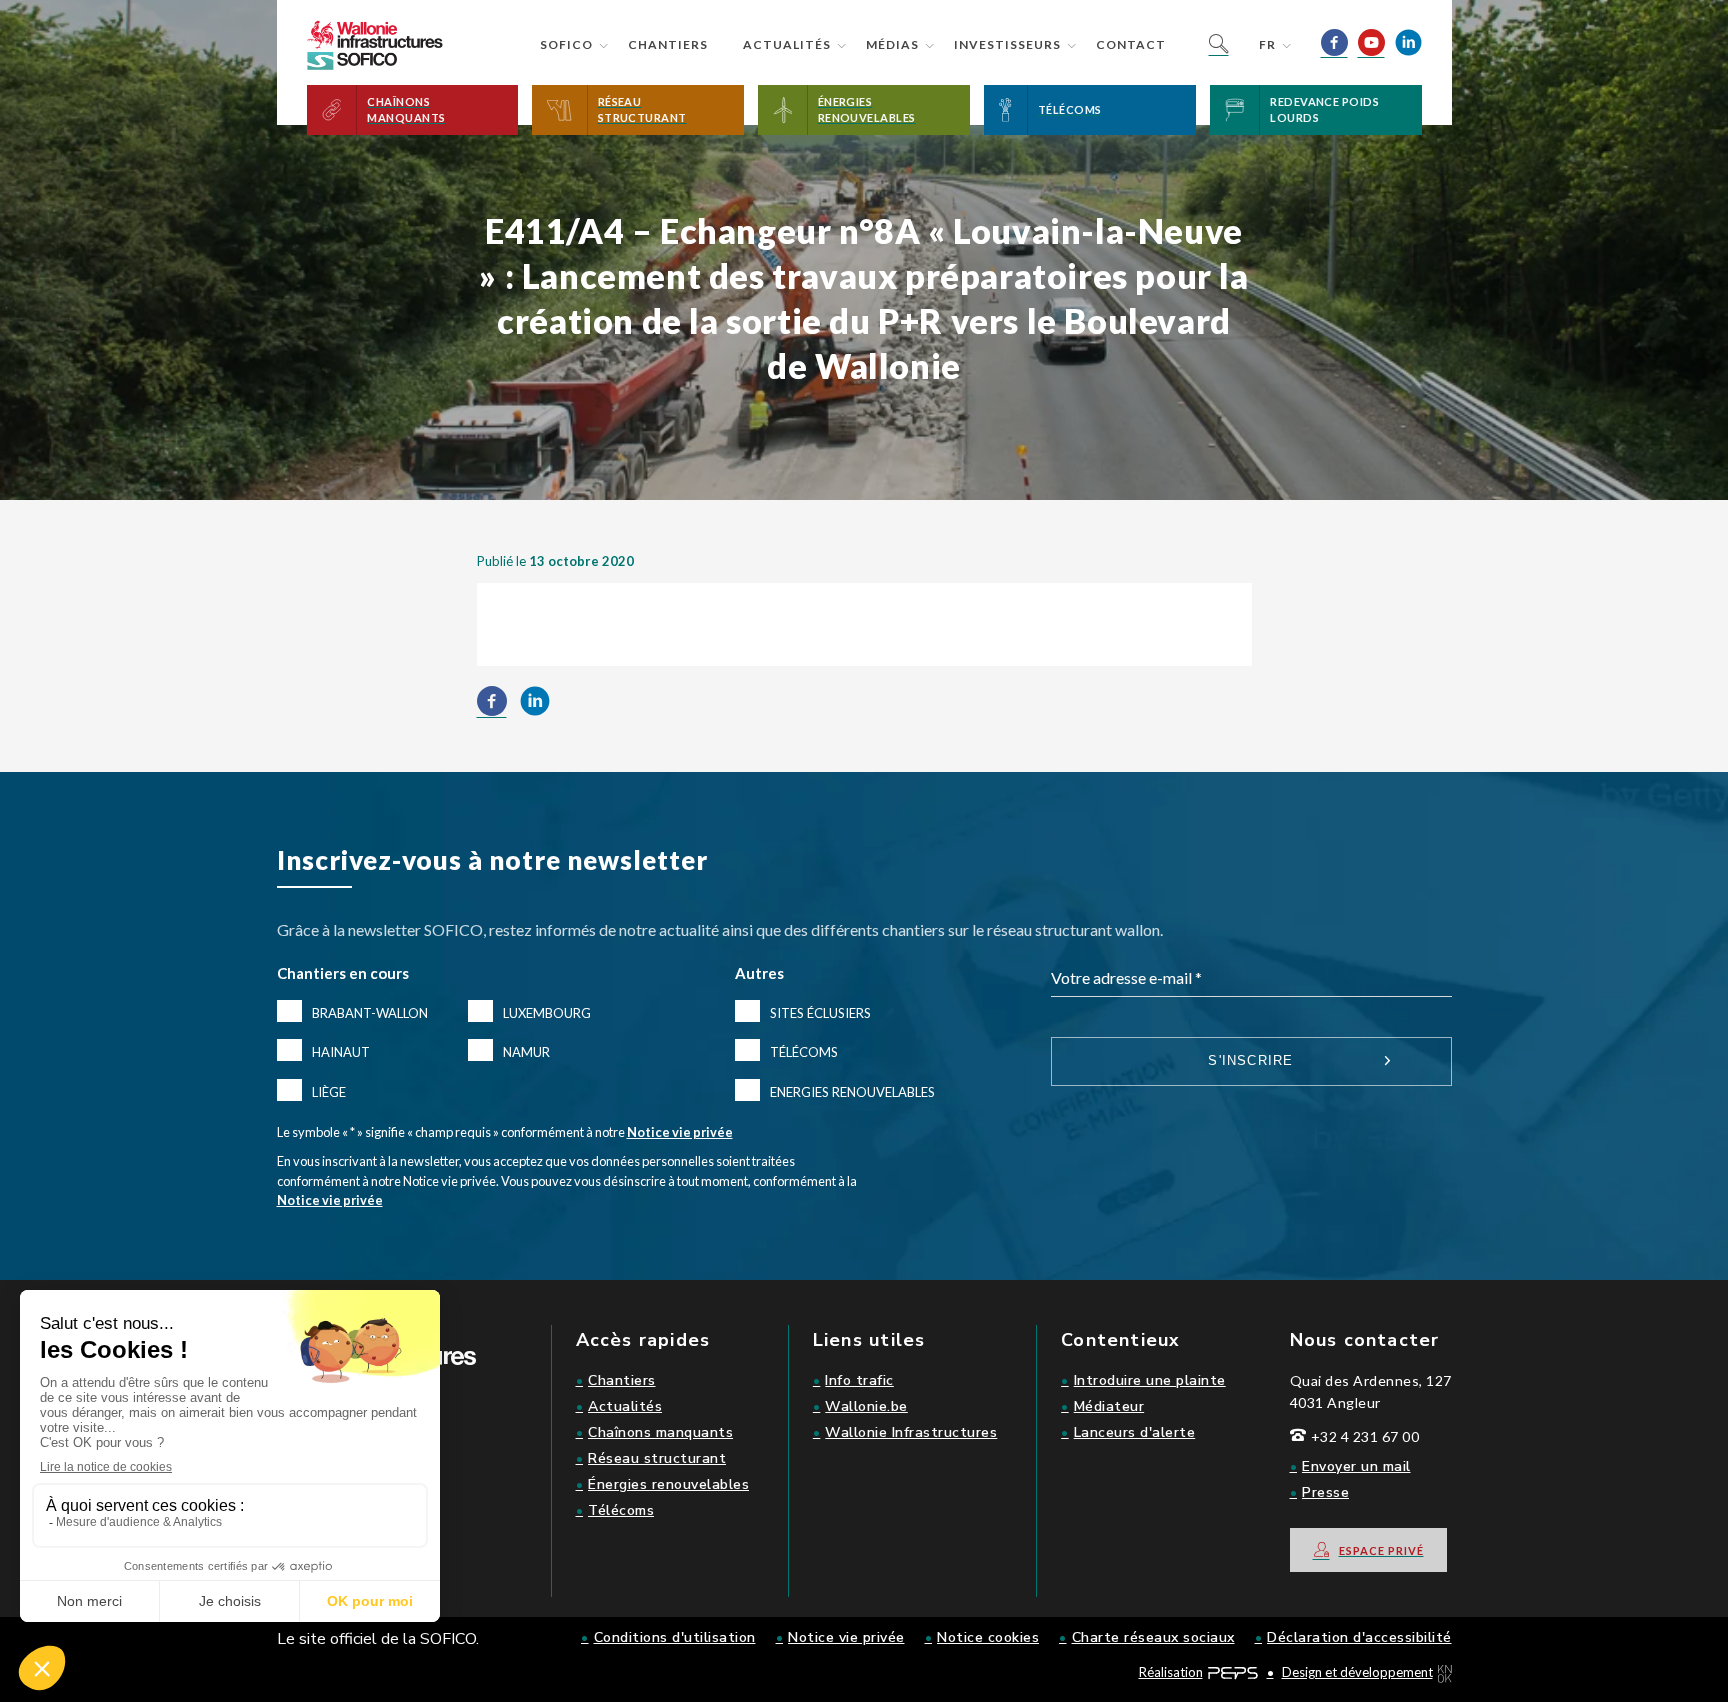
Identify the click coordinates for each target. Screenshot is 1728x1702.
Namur (526, 1052)
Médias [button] (892, 44)
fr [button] (1267, 44)
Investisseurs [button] (1007, 44)
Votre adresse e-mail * (1126, 977)
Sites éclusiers (820, 1013)
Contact (1131, 44)
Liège (329, 1092)
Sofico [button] (566, 44)
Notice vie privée (680, 1132)
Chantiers (668, 44)
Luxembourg (547, 1013)
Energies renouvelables (852, 1092)
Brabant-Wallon (370, 1013)
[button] (413, 110)
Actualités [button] (787, 44)
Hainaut (341, 1052)
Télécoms (804, 1052)
